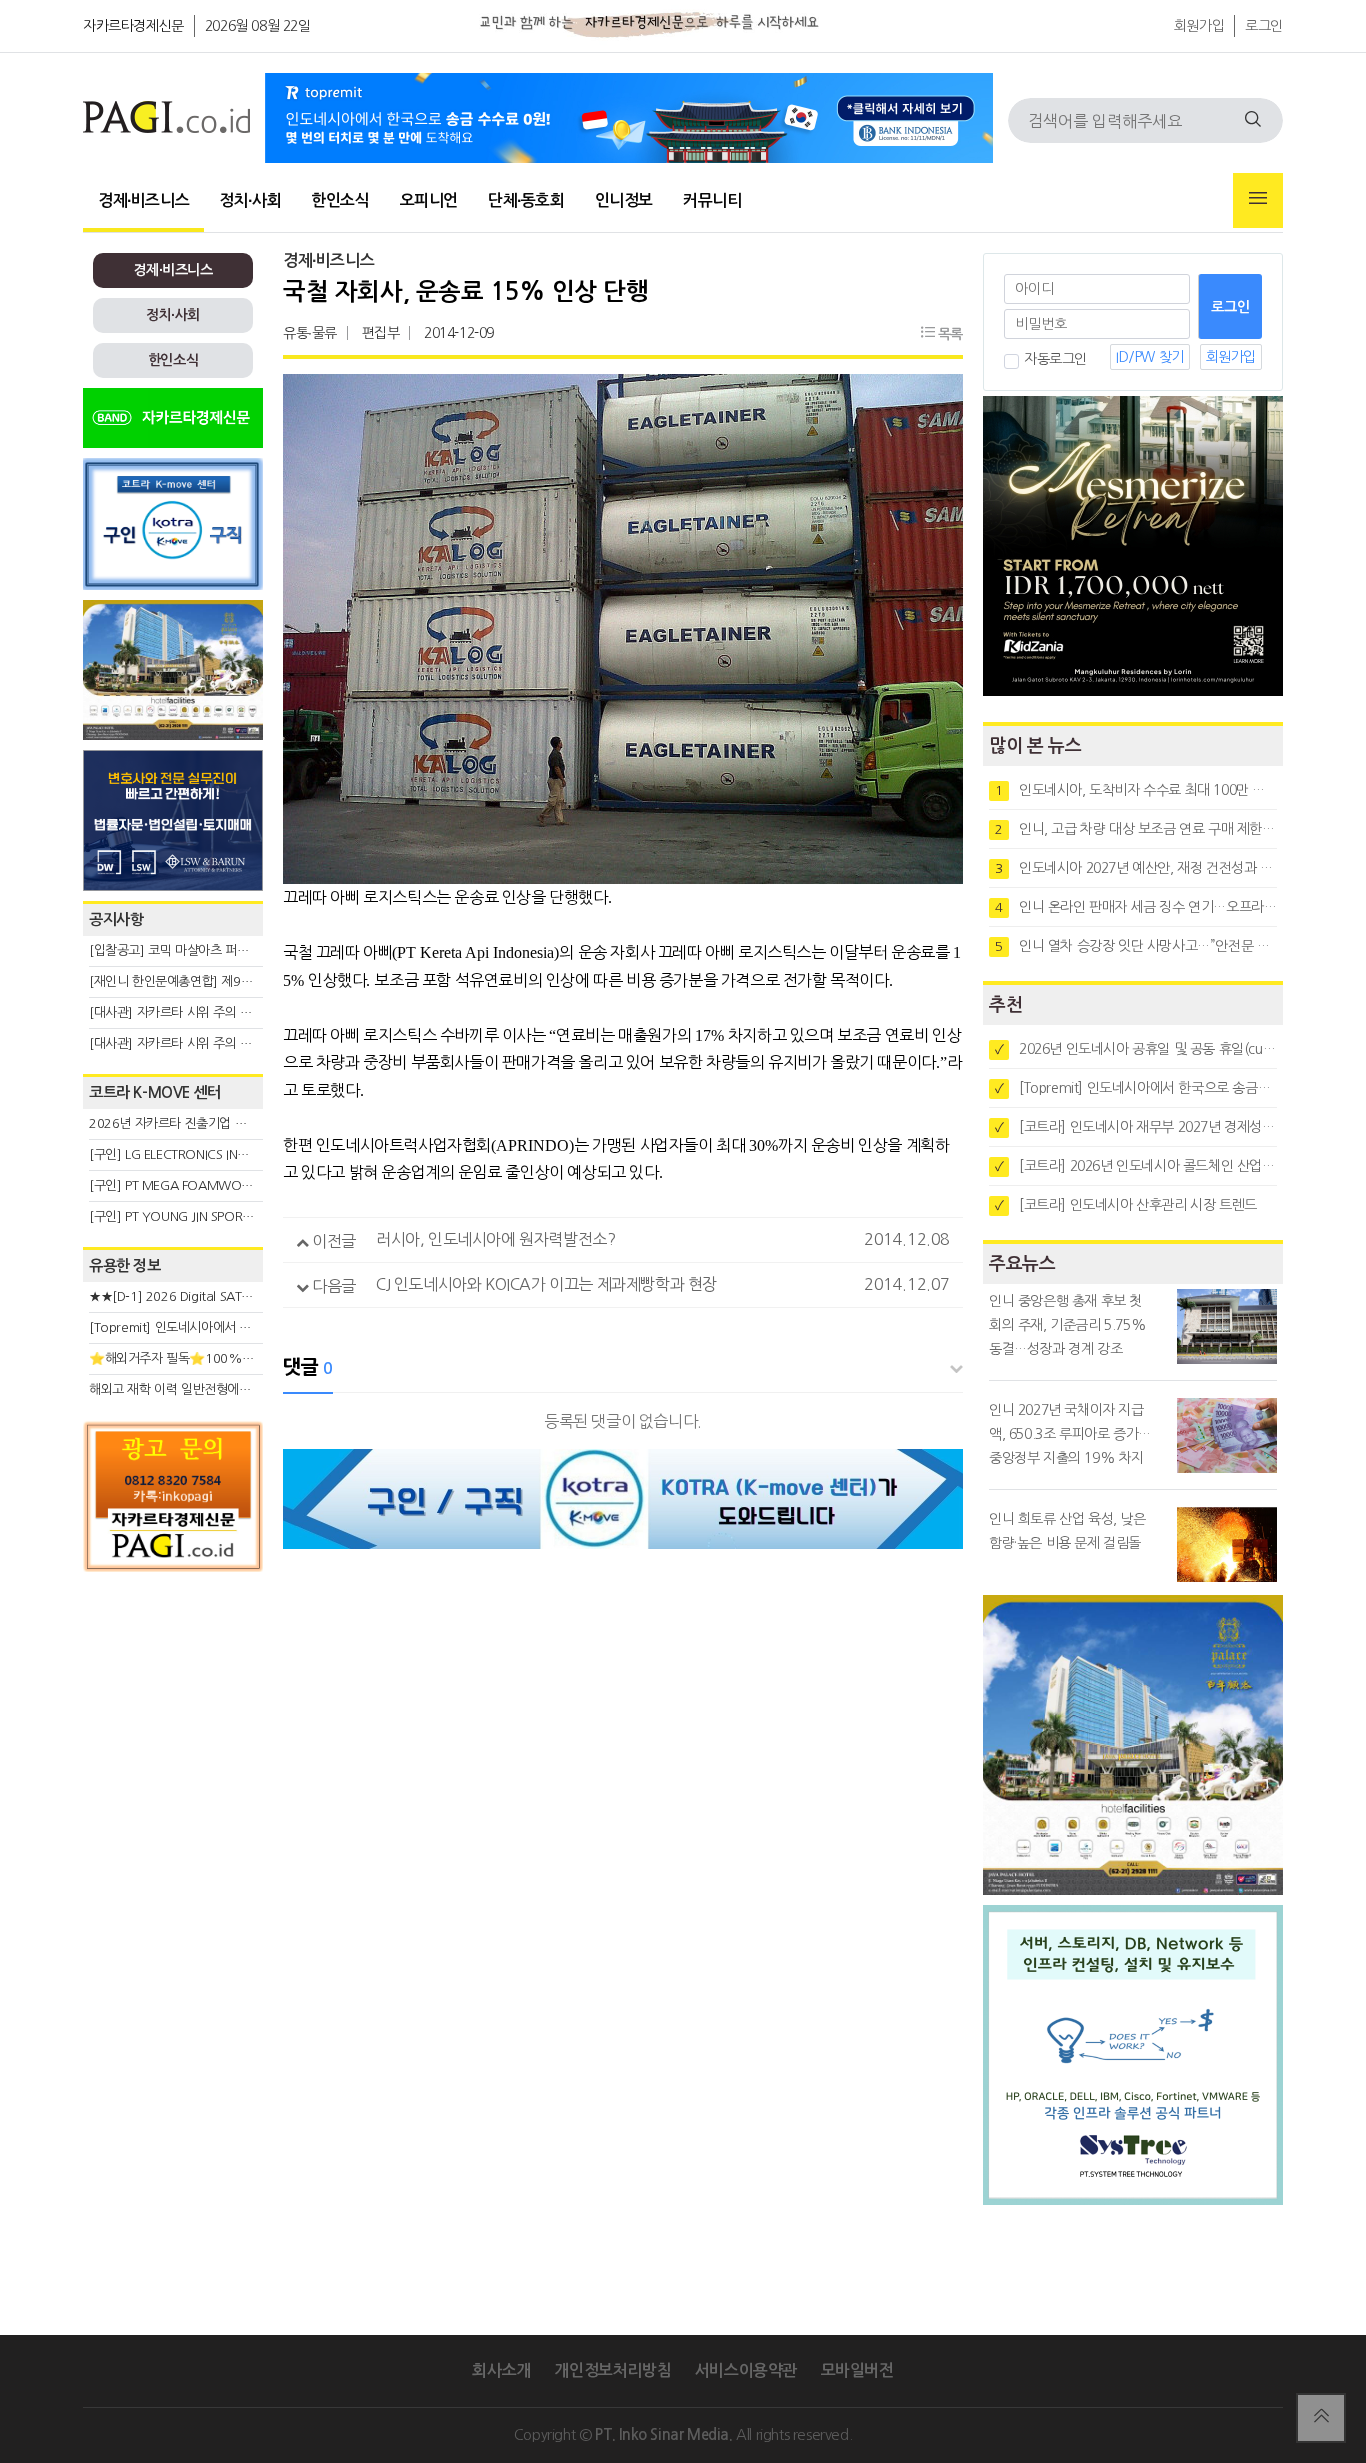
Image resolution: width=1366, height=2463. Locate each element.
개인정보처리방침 (612, 2370)
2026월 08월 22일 (258, 26)
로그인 (1264, 26)
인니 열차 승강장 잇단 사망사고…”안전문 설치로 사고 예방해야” (1136, 946)
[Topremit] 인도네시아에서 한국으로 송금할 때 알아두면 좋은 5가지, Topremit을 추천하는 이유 (1136, 1088)
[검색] (1253, 120)
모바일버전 (857, 2370)
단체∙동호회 (526, 200)
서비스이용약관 (746, 2370)
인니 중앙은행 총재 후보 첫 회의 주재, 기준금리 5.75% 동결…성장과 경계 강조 (1067, 1325)
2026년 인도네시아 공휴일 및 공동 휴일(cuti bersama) (1136, 1049)
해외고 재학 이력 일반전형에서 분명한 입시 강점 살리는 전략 (248, 1389)
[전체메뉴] (1258, 200)
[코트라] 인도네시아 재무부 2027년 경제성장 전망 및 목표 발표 (1136, 1127)
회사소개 (501, 2370)
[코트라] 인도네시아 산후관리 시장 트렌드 (1126, 1205)
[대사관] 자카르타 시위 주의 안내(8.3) (189, 1043)
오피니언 (429, 200)
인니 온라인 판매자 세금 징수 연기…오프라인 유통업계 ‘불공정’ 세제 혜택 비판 (1136, 907)
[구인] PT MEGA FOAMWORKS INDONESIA (209, 1185)
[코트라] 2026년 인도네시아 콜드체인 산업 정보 (1136, 1166)
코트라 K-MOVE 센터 (155, 1092)
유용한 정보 (125, 1265)
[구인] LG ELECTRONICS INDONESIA (189, 1154)
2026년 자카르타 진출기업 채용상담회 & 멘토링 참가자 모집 (249, 1123)
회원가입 (1199, 26)
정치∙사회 (250, 200)
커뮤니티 (712, 200)
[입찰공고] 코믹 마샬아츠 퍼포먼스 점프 (193, 950)
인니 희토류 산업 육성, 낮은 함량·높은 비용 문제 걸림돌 (1067, 1531)
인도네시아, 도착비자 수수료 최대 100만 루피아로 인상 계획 (1136, 790)
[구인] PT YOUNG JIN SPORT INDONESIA (202, 1216)
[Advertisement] (173, 1762)
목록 (948, 334)
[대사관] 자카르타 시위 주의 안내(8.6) (189, 1012)
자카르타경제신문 (133, 26)
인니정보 (624, 200)
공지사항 (116, 919)
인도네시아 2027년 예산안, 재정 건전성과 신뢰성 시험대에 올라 (1136, 868)
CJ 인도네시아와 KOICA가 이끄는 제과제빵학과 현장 (546, 1284)
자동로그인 (1055, 359)
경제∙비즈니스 (143, 200)
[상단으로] (1321, 2418)
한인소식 (340, 200)
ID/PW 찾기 (1150, 357)
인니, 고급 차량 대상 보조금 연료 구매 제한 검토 (1136, 829)
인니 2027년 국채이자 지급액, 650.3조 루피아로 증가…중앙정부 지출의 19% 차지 (1070, 1434)
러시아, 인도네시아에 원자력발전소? (495, 1239)
